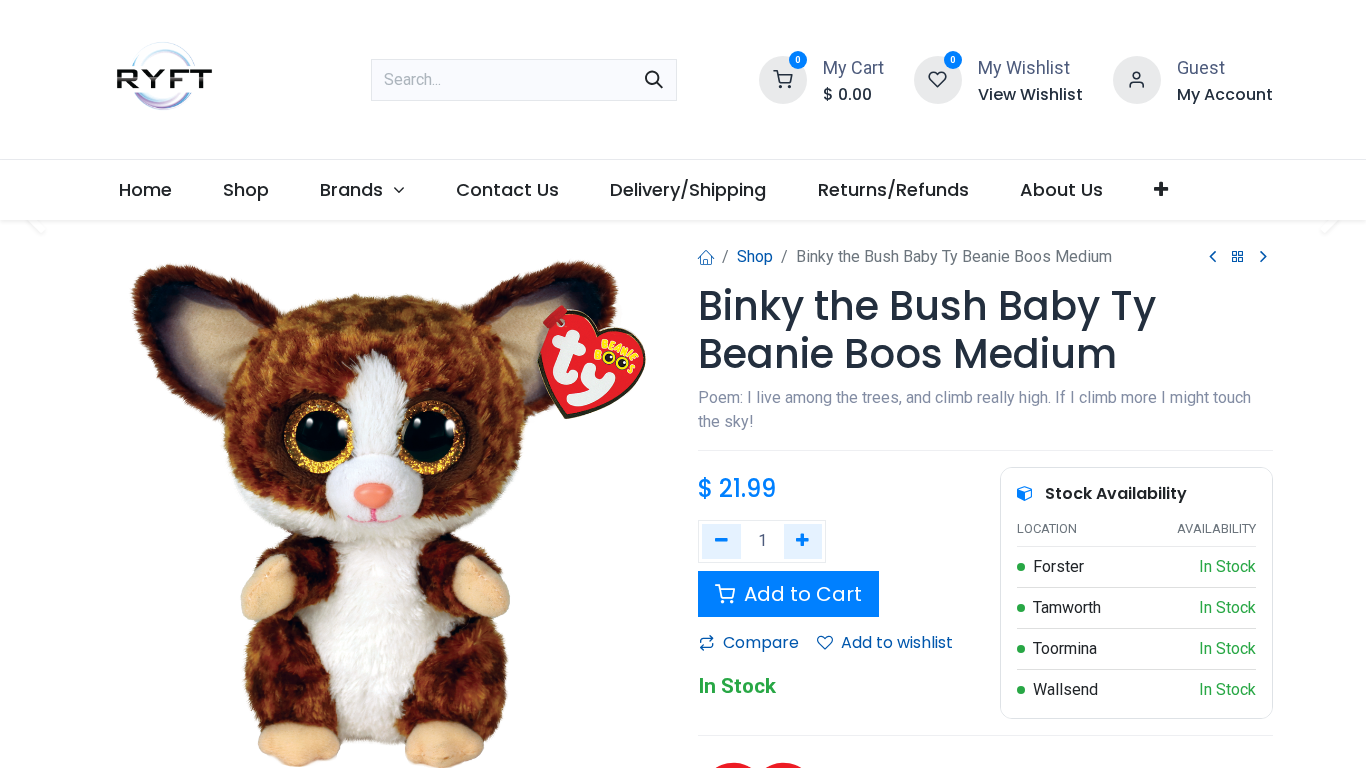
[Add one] (803, 541)
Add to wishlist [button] (897, 642)
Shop (755, 256)
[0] (783, 77)
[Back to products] (1238, 257)
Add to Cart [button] (800, 594)
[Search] (654, 80)
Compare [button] (761, 642)
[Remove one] (721, 541)
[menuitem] (146, 189)
